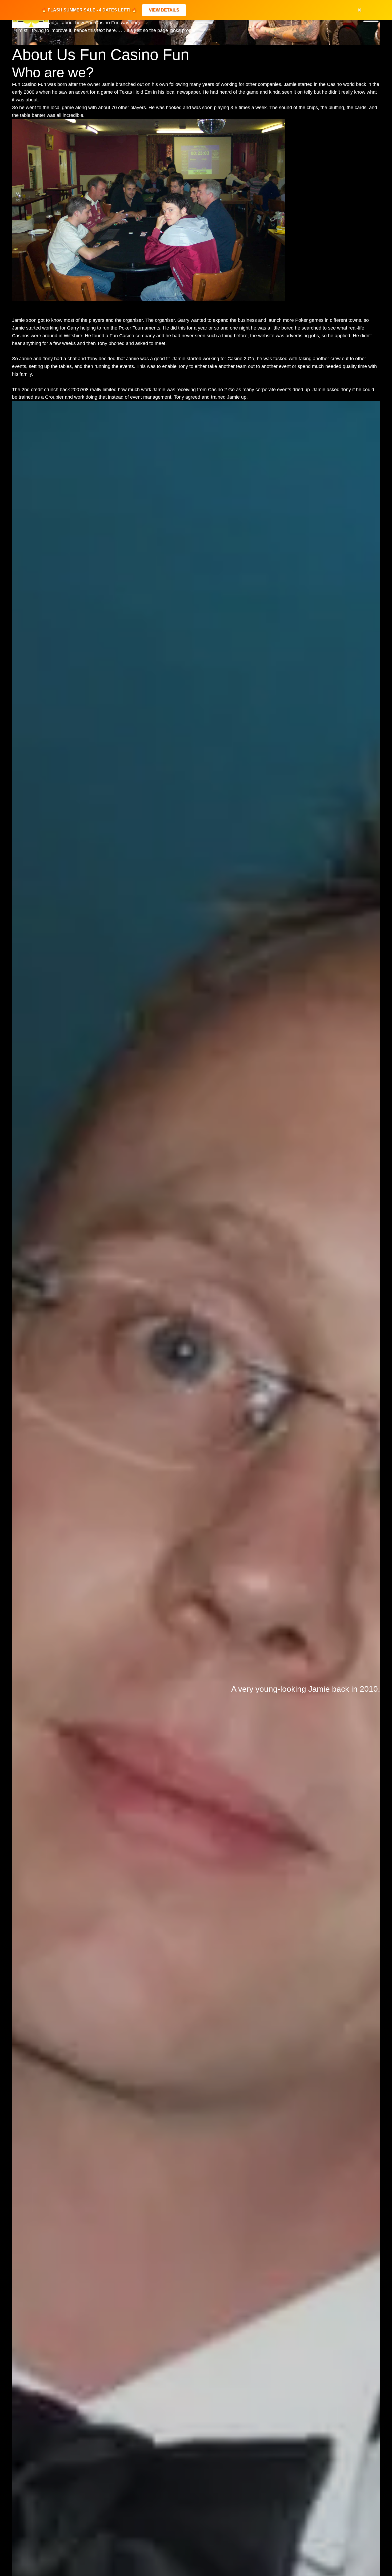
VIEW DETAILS (164, 10)
